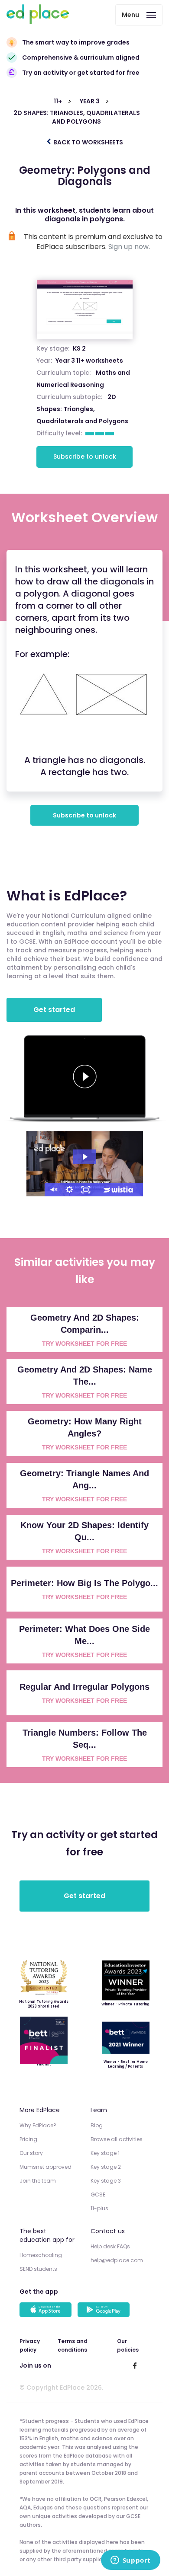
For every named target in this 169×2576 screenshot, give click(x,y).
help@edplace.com (117, 2260)
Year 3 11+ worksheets (89, 361)
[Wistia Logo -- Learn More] (119, 1190)
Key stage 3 (106, 2181)
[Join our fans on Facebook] (135, 2365)
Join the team (38, 2181)
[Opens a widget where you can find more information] (130, 2561)
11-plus (99, 2208)
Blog (97, 2125)
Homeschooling (41, 2255)
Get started (54, 1010)
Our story (31, 2153)
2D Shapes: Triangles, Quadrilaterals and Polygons (82, 409)
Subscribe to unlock (85, 456)
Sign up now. (129, 247)
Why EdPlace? (38, 2125)
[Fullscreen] (86, 1190)
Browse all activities (117, 2139)
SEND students (38, 2269)
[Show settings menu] (69, 1190)
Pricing (28, 2139)
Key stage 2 (106, 2167)
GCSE (98, 2195)
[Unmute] (53, 1190)
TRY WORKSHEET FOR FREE (84, 1344)
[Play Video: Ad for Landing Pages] (85, 1157)
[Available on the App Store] (47, 2311)
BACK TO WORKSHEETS (88, 142)
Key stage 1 (105, 2153)
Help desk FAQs (110, 2246)
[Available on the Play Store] (105, 2311)
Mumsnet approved (45, 2167)
